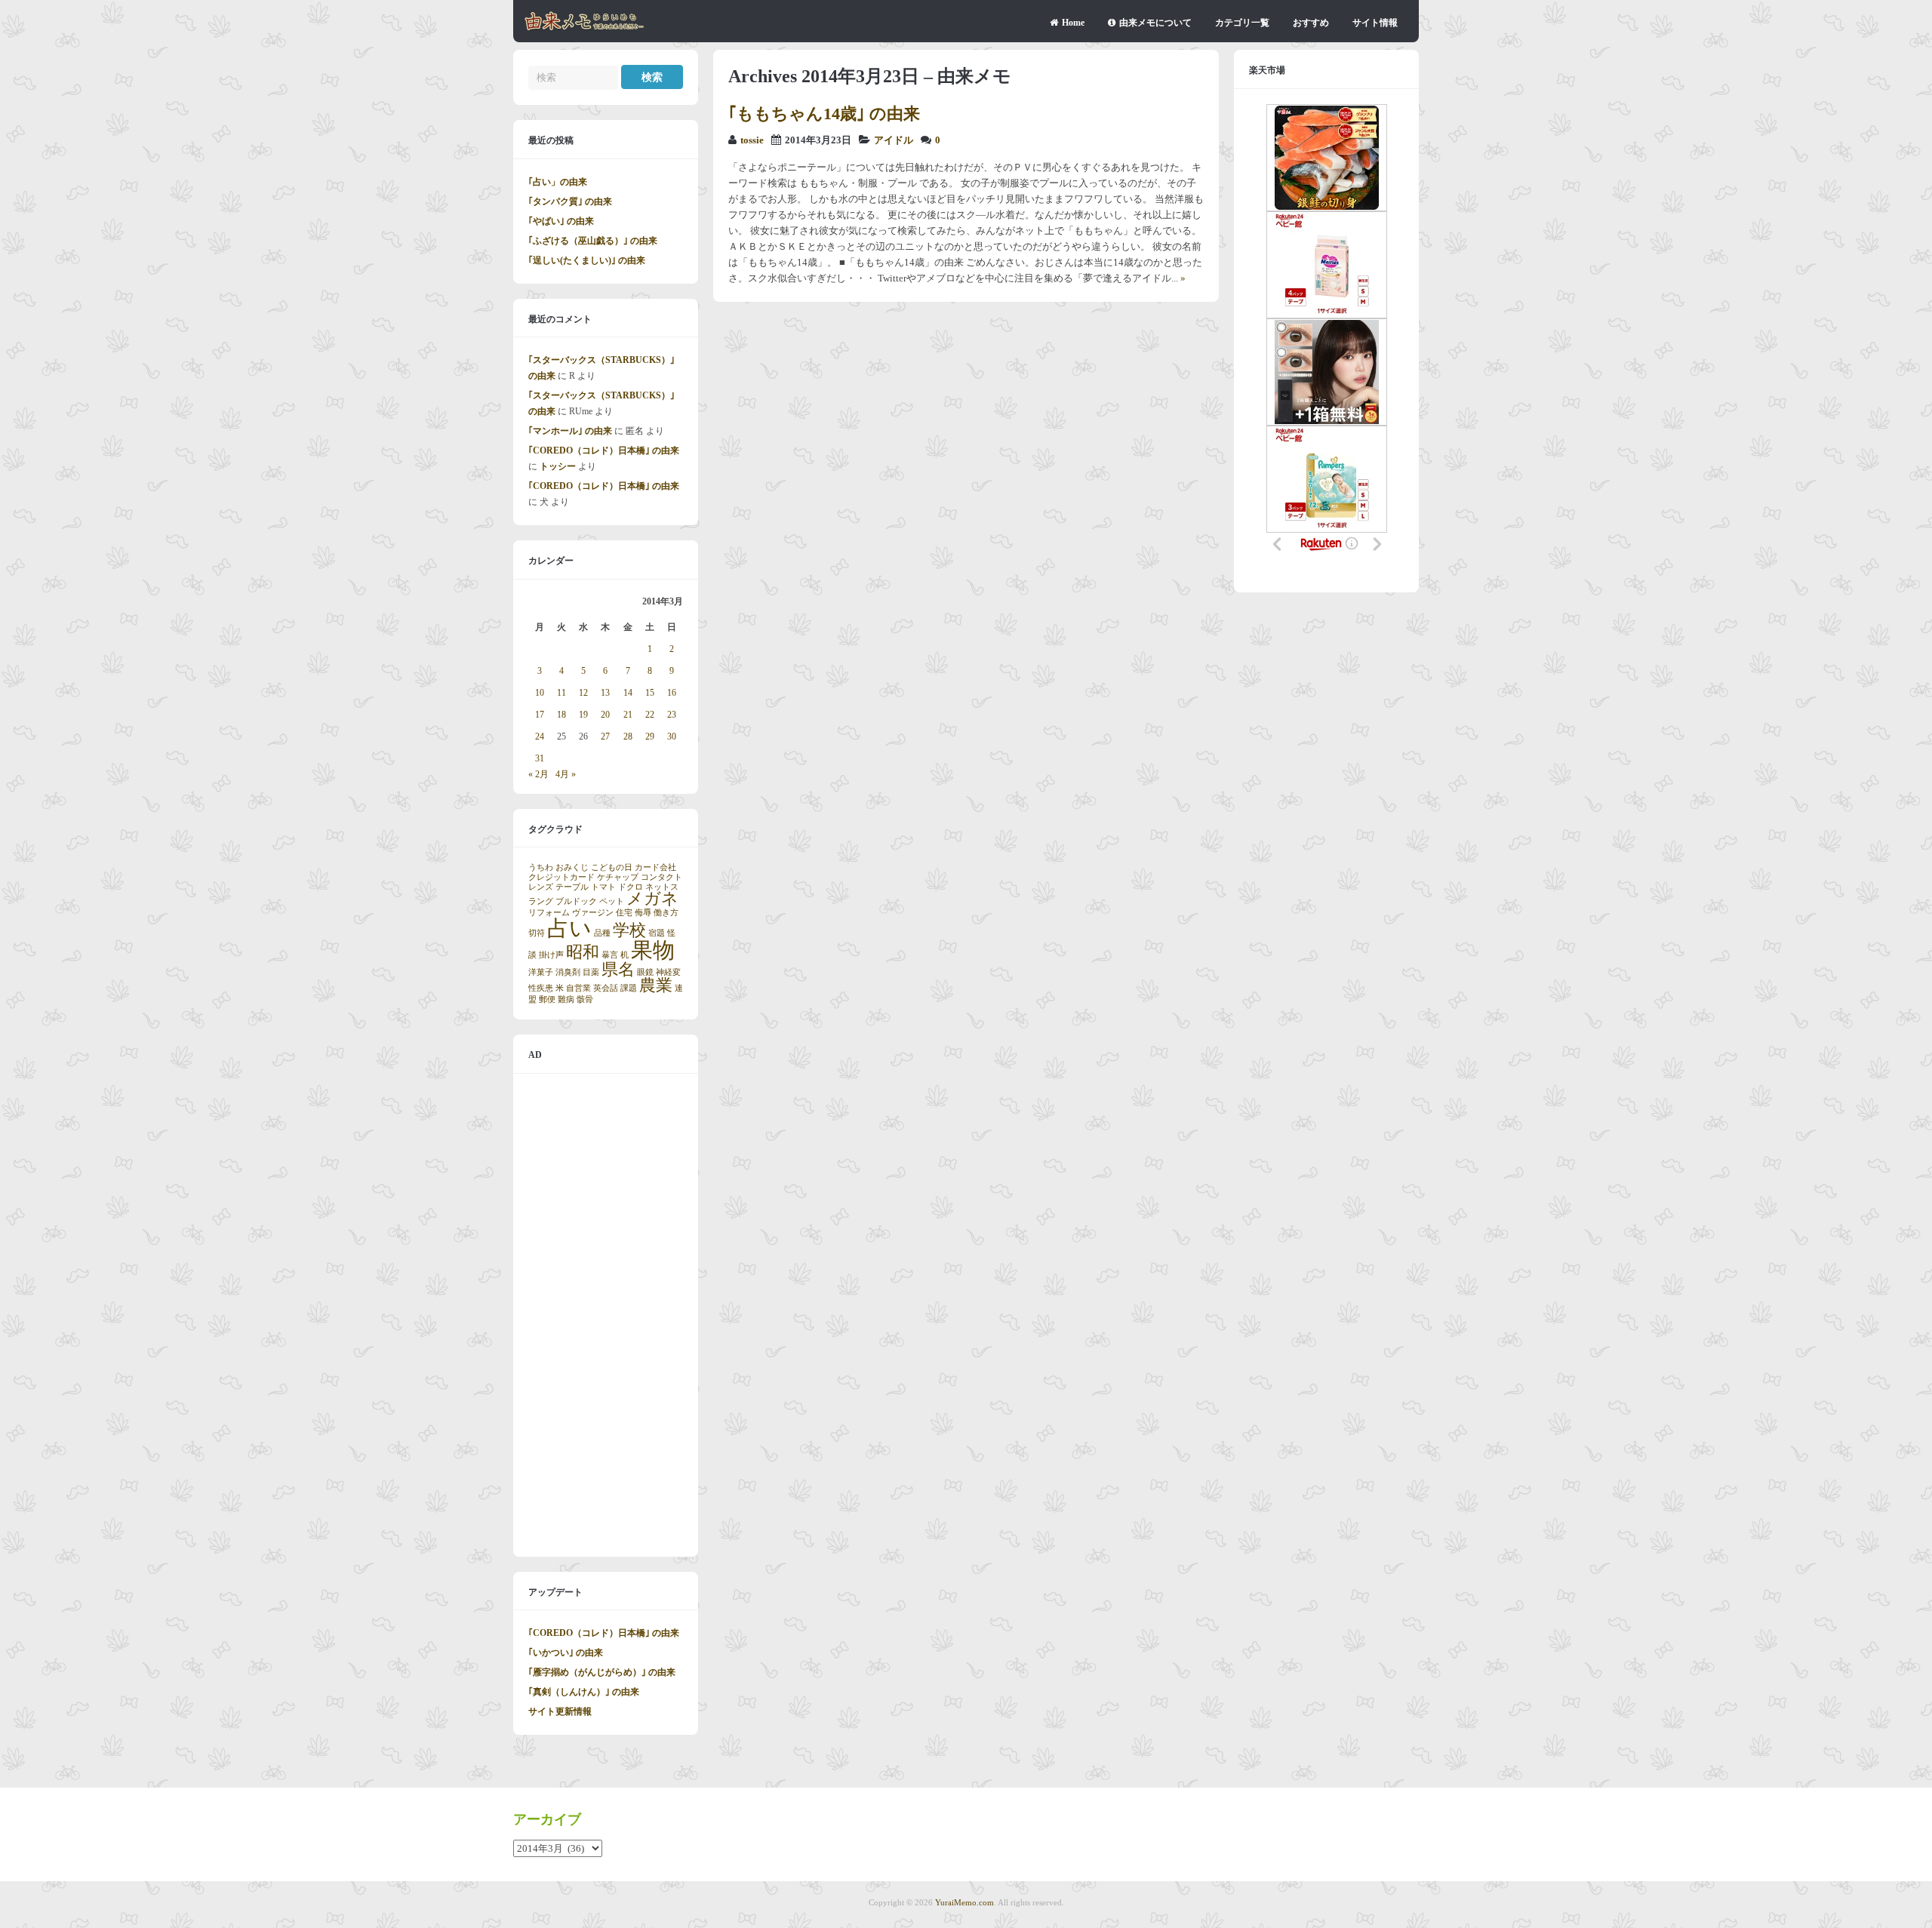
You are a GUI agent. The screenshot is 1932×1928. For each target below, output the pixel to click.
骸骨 (585, 999)
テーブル (572, 887)
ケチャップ (618, 877)
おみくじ (572, 867)
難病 (566, 999)
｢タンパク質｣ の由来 (570, 201)
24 (540, 736)
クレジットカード (561, 877)
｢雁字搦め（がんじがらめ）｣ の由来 (602, 1672)
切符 (537, 933)
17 (540, 715)
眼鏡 (645, 972)
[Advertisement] (606, 1315)
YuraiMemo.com (964, 1902)
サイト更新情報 (560, 1711)
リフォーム (549, 913)
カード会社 (655, 867)
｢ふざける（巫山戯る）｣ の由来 (593, 241)
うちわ (541, 867)
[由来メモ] (585, 28)
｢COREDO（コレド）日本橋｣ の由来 (604, 450)
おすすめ (1311, 23)
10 (540, 693)
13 (605, 693)
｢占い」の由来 (558, 182)
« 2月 (538, 774)
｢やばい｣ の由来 (561, 221)
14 (628, 693)
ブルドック (576, 901)
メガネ (652, 899)
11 (561, 693)
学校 (629, 930)
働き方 (666, 913)
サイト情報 (1375, 23)
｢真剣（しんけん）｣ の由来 (584, 1692)
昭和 (583, 952)
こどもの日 (612, 867)
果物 (653, 950)
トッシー (558, 466)
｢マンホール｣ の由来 (570, 431)
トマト (603, 887)
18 (561, 715)
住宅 (624, 913)
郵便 (547, 999)
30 (672, 736)
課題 (629, 988)
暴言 (610, 955)
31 (540, 758)
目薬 (591, 972)
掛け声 (551, 955)
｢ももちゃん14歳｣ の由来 (824, 114)
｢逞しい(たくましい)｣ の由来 (587, 260)
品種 (602, 933)
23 (672, 715)
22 (650, 715)
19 (583, 715)
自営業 (578, 988)
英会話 (606, 988)
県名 (618, 970)
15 (650, 693)
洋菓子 (541, 972)
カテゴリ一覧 (1242, 23)
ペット (612, 901)
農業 (656, 986)
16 (672, 693)
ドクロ (631, 887)
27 (605, 736)
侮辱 (643, 913)
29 (650, 736)
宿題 (657, 933)
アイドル (894, 140)
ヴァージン (593, 913)
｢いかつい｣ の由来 (566, 1653)
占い (569, 928)
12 (583, 693)
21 (628, 715)
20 (605, 715)
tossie (752, 140)
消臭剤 (568, 972)
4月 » (566, 774)
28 (628, 736)
